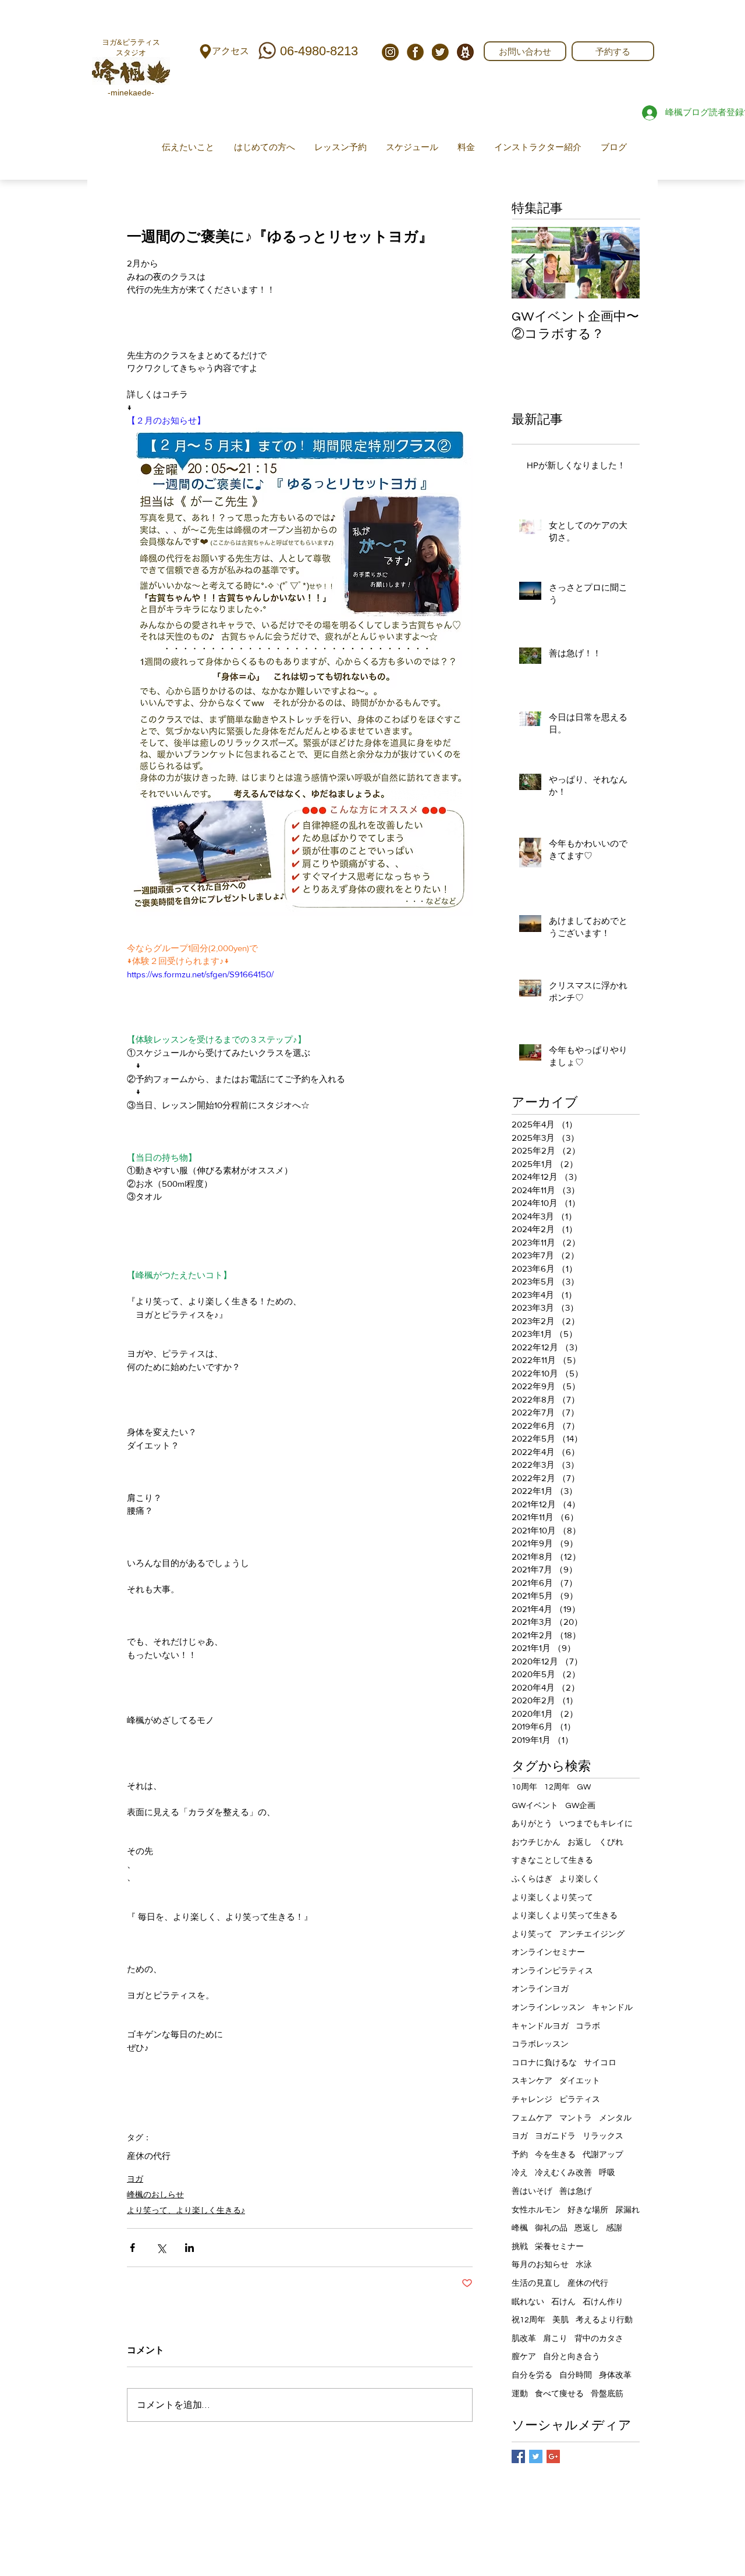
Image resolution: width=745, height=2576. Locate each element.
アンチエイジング (592, 1934)
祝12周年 (528, 2320)
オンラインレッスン (548, 2008)
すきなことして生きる (552, 1860)
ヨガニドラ (555, 2136)
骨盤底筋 (607, 2394)
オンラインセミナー (548, 1952)
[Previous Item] (530, 263)
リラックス (603, 2136)
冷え (520, 2173)
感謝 (614, 2228)
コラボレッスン (540, 2044)
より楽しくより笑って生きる (565, 1916)
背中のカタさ (599, 2339)
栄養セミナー (559, 2247)
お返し (580, 1842)
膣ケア (524, 2357)
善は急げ (576, 2191)
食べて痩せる (559, 2394)
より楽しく (580, 1879)
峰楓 (520, 2228)
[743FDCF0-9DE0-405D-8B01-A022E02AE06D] (465, 52)
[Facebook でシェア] (132, 2248)
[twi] (440, 52)
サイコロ (600, 2063)
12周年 (557, 1787)
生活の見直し (536, 2283)
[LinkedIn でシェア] (189, 2248)
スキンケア (532, 2081)
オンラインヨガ (540, 1989)
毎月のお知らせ (540, 2265)
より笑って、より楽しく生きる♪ (186, 2210)
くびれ (611, 1842)
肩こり (555, 2339)
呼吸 (607, 2173)
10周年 (524, 1787)
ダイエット (580, 2081)
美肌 (560, 2320)
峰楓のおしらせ (155, 2194)
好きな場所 (588, 2210)
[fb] (415, 52)
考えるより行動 (604, 2320)
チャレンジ (532, 2100)
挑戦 (520, 2247)
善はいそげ (532, 2191)
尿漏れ (627, 2210)
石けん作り (603, 2302)
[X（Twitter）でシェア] (161, 2248)
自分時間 (576, 2375)
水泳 (584, 2265)
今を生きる (555, 2155)
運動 (520, 2394)
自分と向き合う (572, 2357)
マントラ (576, 2118)
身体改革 (615, 2375)
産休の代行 (149, 2156)
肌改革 (524, 2339)
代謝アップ (603, 2155)
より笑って (532, 1934)
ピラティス (580, 2100)
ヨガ (135, 2179)
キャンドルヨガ (540, 2026)
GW (584, 1787)
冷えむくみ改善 (563, 2173)
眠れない (528, 2302)
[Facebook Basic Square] (518, 2456)
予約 (520, 2155)
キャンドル (612, 2008)
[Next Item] (621, 263)
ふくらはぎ (532, 1879)
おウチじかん (536, 1842)
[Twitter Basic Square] (536, 2456)
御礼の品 (551, 2228)
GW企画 (580, 1806)
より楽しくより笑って (552, 1898)
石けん (563, 2302)
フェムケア (532, 2118)
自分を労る (532, 2375)
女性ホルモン (536, 2210)
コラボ (588, 2026)
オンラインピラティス (552, 1971)
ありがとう (532, 1824)
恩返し (587, 2228)
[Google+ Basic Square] (553, 2456)
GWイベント (535, 1806)
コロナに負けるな (544, 2063)
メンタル (615, 2118)
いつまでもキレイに (596, 1824)
